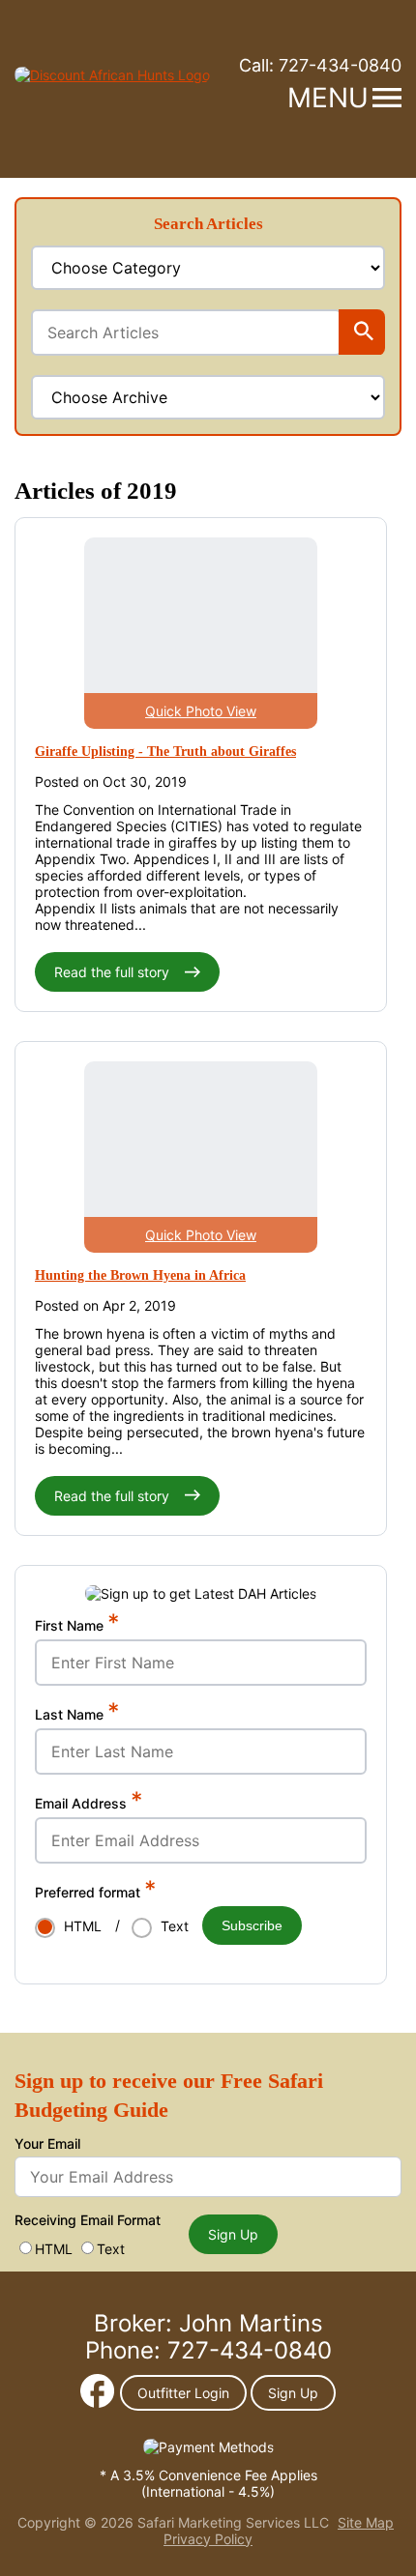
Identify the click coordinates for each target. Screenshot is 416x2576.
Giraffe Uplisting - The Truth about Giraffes (165, 752)
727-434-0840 (320, 65)
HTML (54, 2249)
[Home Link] (112, 75)
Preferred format (96, 1892)
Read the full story (114, 972)
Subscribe (252, 1925)
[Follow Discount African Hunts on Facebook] (97, 2402)
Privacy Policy (208, 2539)
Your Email (47, 2143)
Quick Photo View (201, 711)
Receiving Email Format (88, 2220)
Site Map (366, 2522)
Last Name (77, 1714)
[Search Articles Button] (364, 333)
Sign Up (233, 2234)
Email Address (89, 1803)
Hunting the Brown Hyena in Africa (140, 1275)
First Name (77, 1625)
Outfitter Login (183, 2393)
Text (111, 2249)
